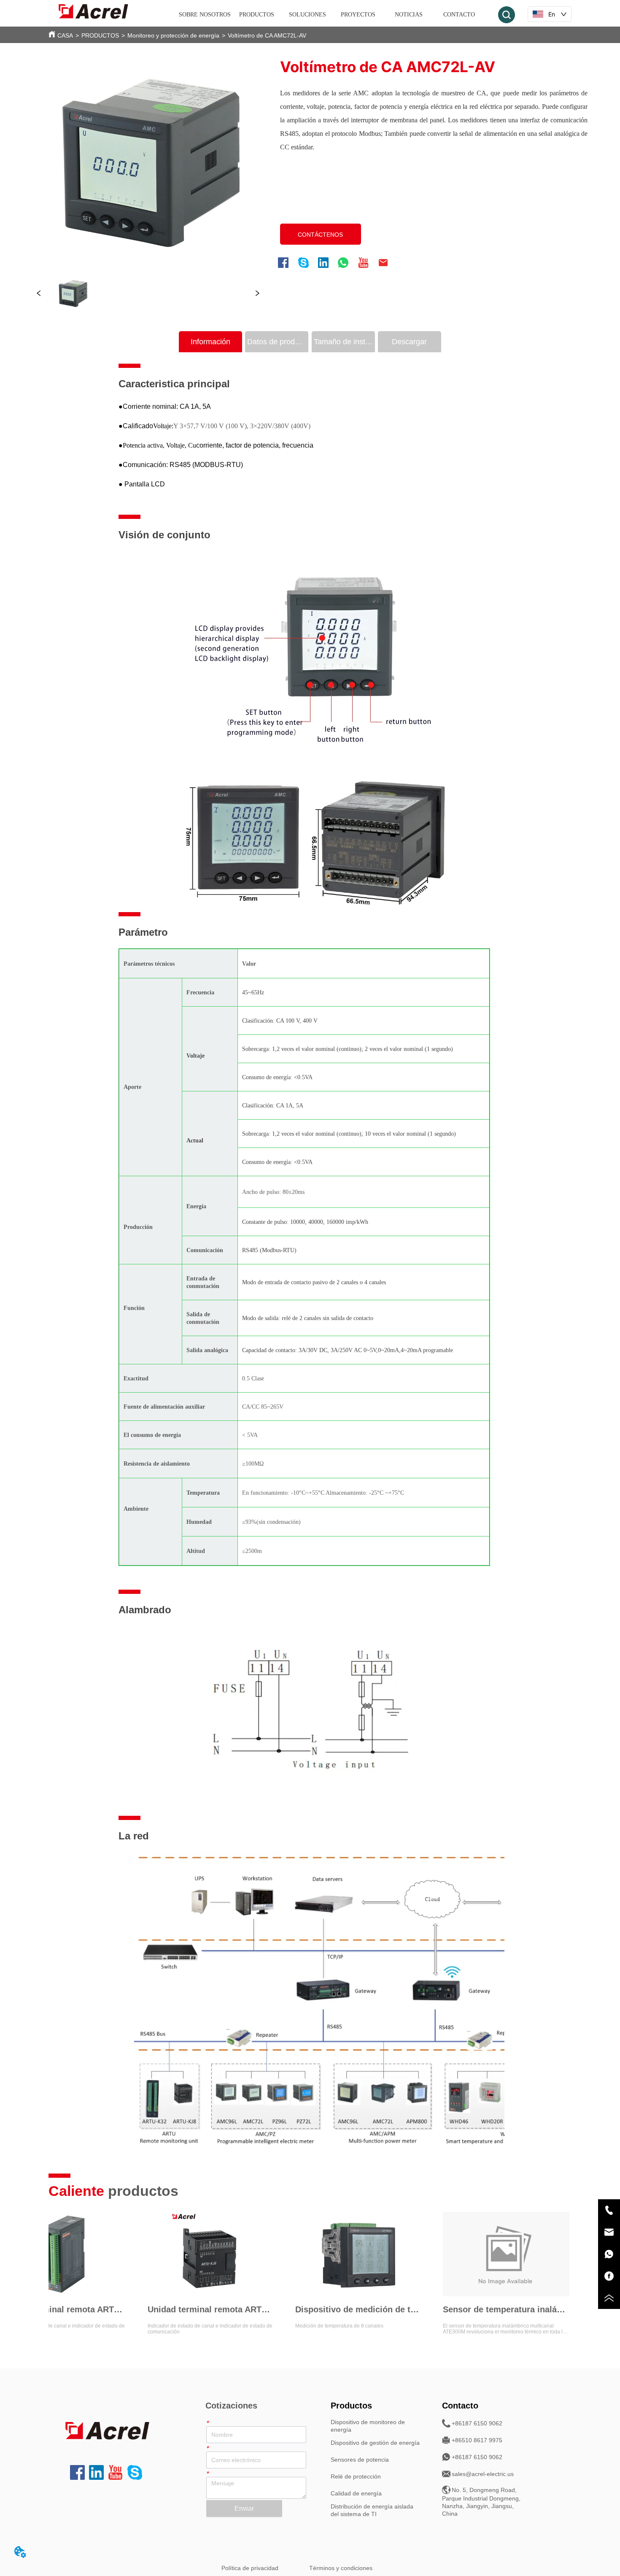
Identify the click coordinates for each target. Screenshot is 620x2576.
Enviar (244, 2508)
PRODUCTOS (100, 35)
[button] (257, 15)
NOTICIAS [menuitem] (409, 15)
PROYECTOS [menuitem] (358, 15)
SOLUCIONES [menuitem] (307, 15)
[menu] (332, 15)
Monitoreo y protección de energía (173, 35)
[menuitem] (257, 15)
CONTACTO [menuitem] (459, 15)
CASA (65, 35)
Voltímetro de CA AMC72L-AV (267, 35)
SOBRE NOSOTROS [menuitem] (205, 15)
